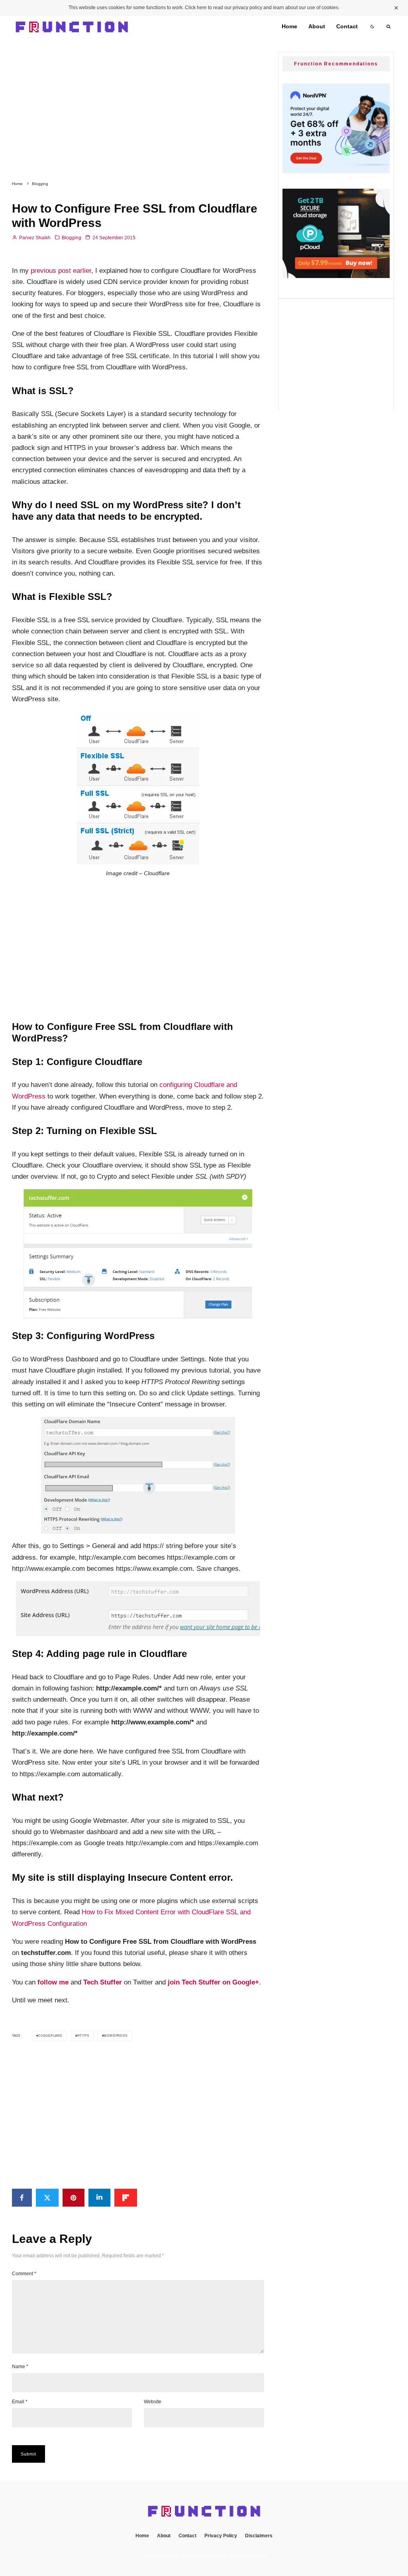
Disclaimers (259, 2536)
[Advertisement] (138, 106)
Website (153, 2402)
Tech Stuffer (103, 1982)
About (317, 27)
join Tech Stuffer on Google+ (213, 1982)
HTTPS (83, 2036)
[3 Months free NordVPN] (336, 171)
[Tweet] (47, 2198)
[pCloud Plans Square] (336, 276)
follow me (53, 1982)
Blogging (72, 238)
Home (289, 27)
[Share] (22, 2198)
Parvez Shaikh (34, 238)
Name (20, 2367)
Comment (24, 2274)
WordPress (115, 2036)
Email (20, 2402)
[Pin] (74, 2198)
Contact (347, 27)
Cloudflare (50, 2036)
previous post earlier (60, 271)
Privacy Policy (221, 2536)
